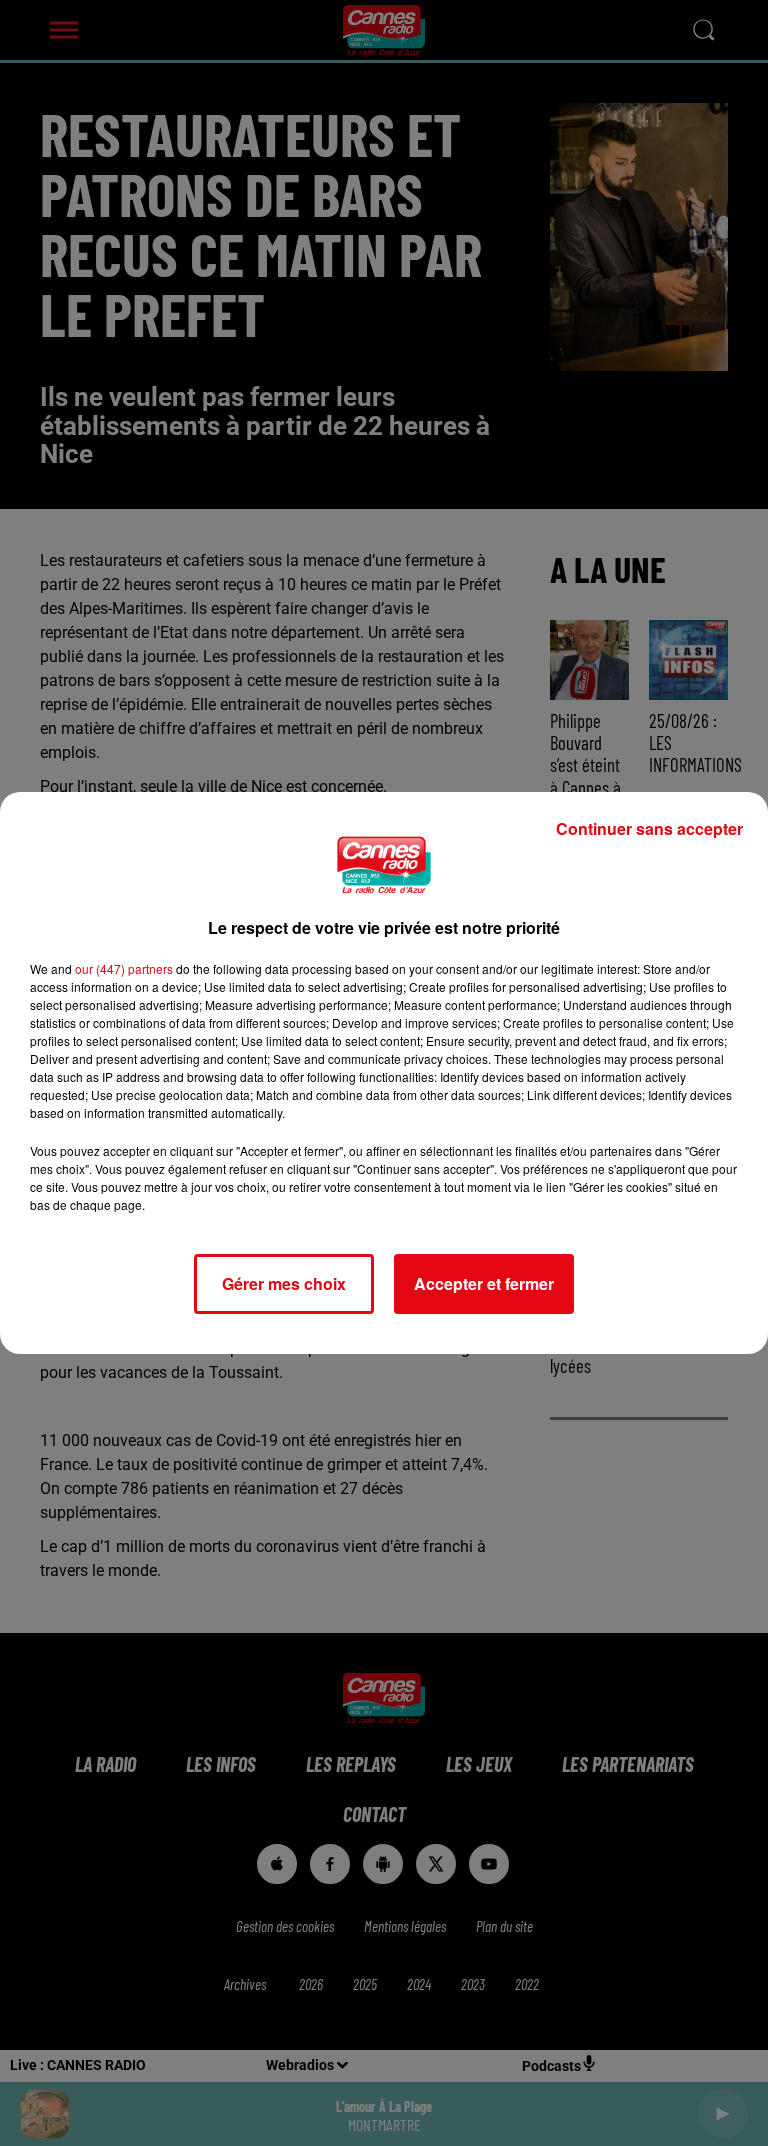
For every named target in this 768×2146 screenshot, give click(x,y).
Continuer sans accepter (649, 828)
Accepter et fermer (484, 1283)
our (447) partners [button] (124, 968)
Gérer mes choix (284, 1283)
